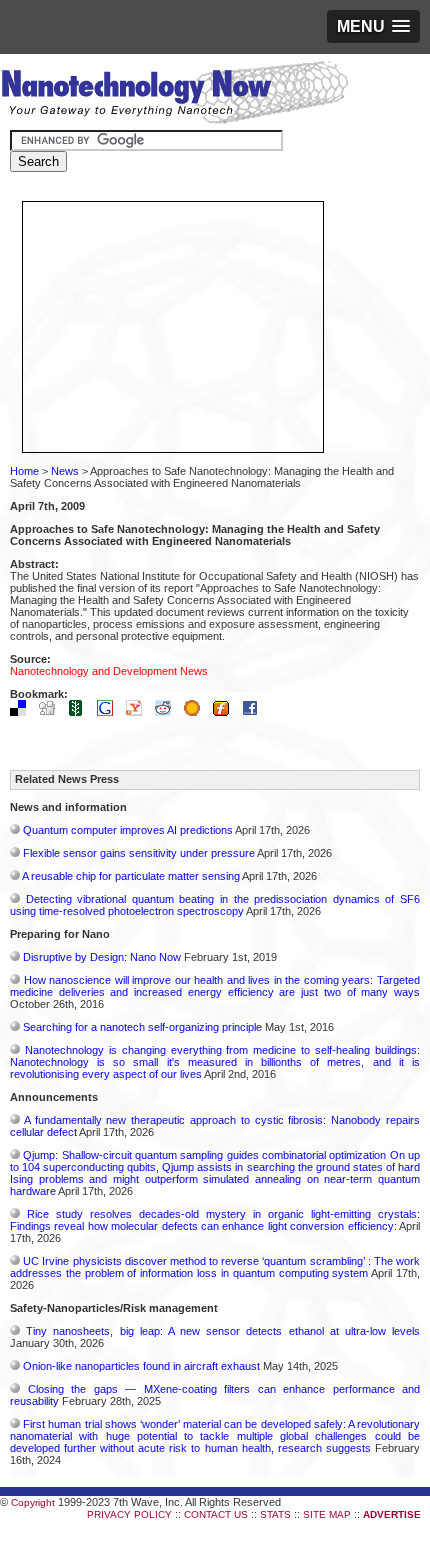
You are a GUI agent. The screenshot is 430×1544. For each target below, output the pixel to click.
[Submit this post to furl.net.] (226, 712)
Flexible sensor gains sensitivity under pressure (139, 853)
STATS (275, 1514)
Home (24, 471)
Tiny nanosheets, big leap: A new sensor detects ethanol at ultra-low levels (223, 1331)
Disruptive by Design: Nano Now (102, 957)
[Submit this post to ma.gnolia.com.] (197, 712)
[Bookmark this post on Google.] (110, 712)
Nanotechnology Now (174, 95)
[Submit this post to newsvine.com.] (81, 712)
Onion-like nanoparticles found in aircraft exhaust (141, 1366)
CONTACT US (216, 1514)
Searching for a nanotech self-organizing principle (142, 1027)
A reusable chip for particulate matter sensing (131, 876)
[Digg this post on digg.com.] (52, 712)
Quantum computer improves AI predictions (128, 830)
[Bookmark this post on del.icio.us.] (23, 712)
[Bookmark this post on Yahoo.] (139, 712)
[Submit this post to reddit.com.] (168, 712)
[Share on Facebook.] (255, 712)
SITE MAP (327, 1514)
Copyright (33, 1502)
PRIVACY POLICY (129, 1514)
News (65, 471)
